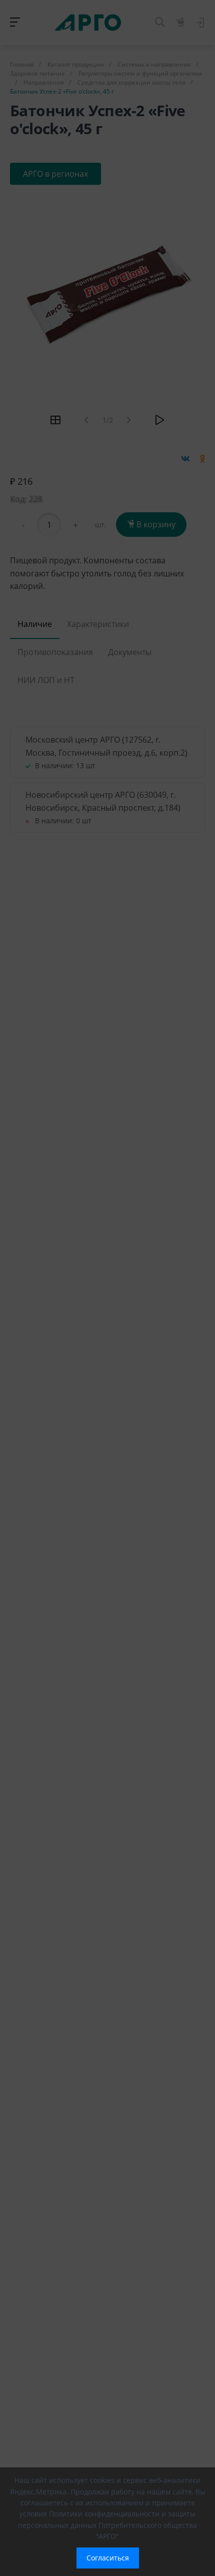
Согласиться (108, 2558)
